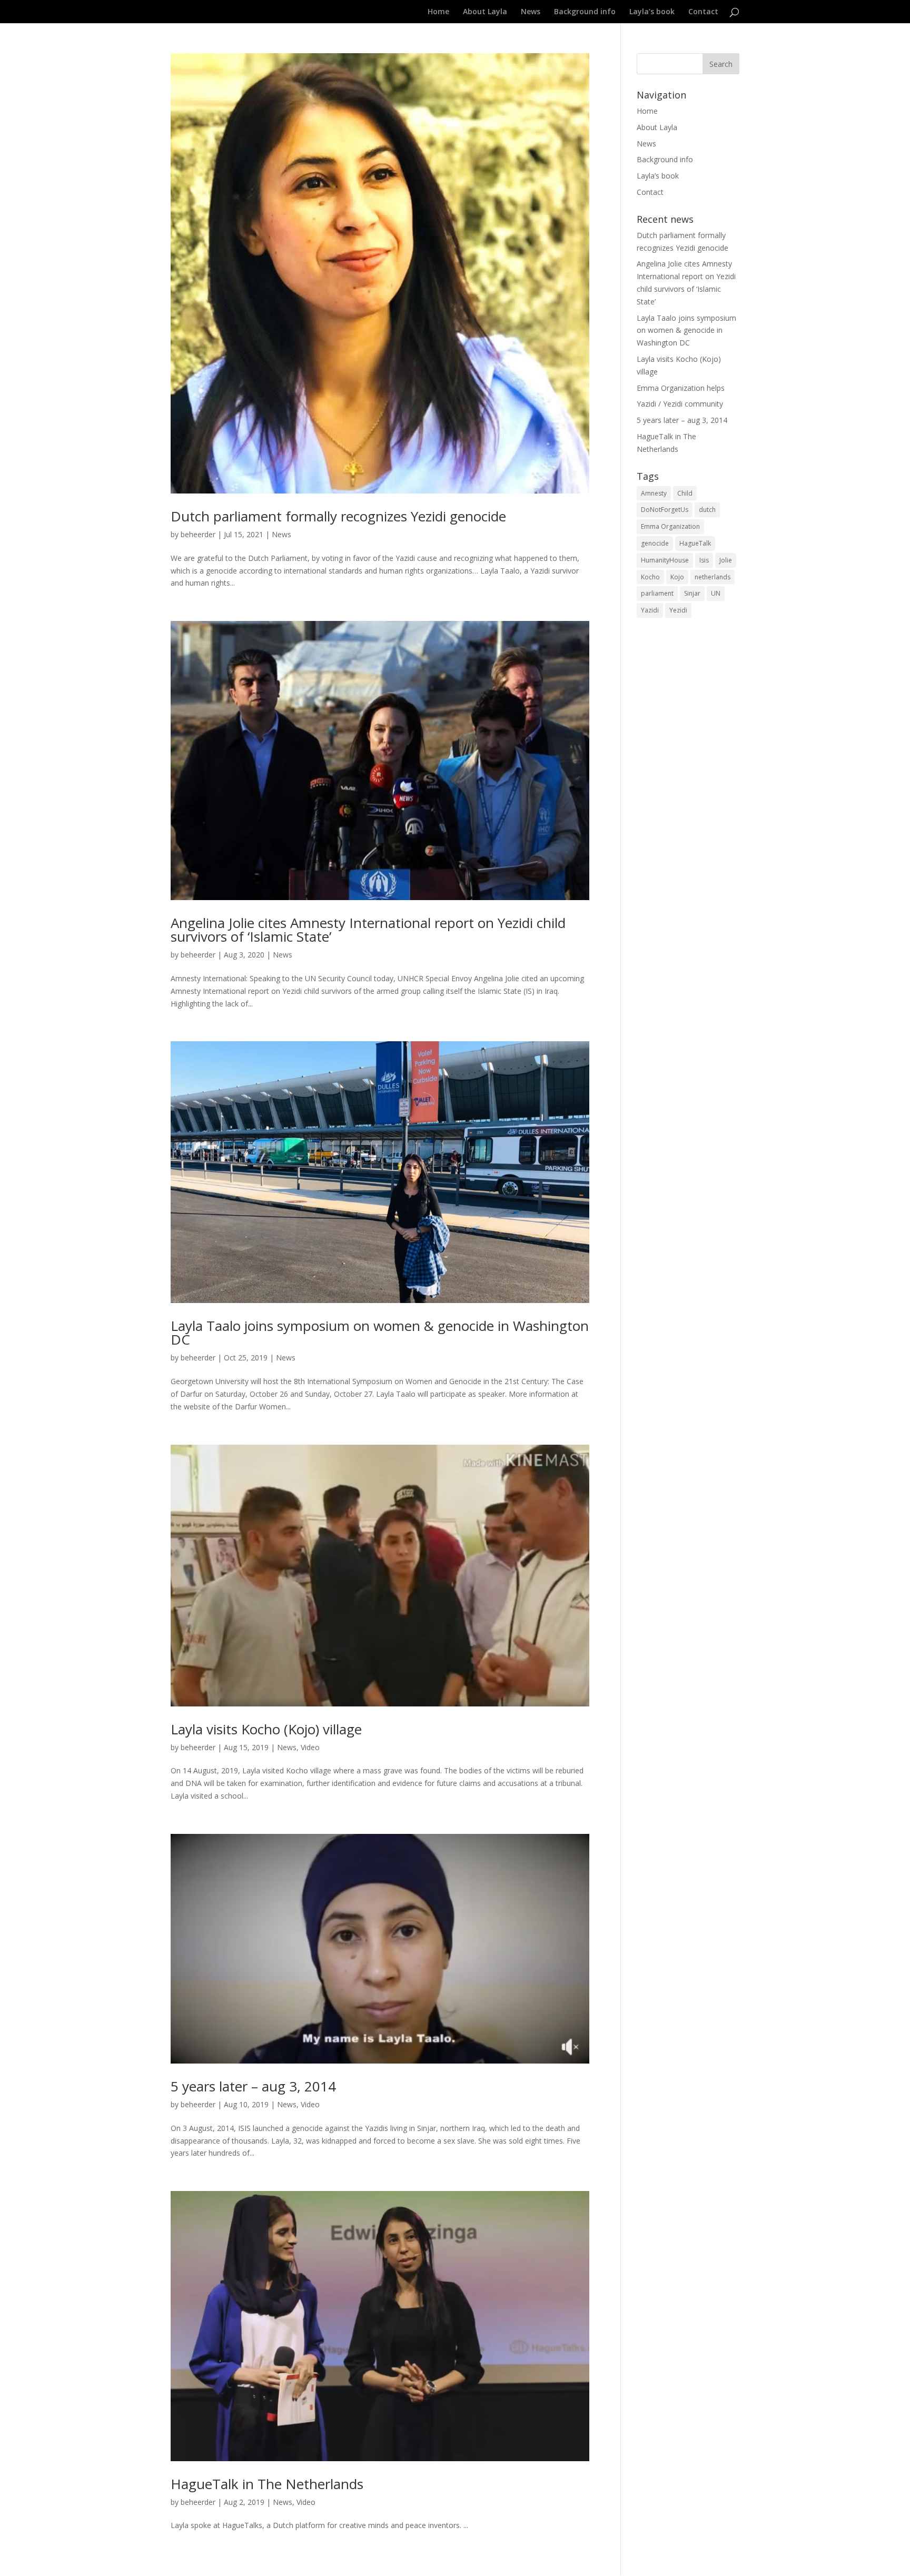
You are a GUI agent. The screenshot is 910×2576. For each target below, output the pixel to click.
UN (716, 593)
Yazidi (650, 610)
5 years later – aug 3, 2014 (253, 2086)
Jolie (726, 560)
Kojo (677, 577)
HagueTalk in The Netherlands (267, 2484)
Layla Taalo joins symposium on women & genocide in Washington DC (380, 1333)
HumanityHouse (665, 560)
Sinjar (692, 593)
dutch (707, 510)
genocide (655, 543)
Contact (703, 12)
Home (438, 12)
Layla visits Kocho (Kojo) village (266, 1729)
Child (685, 493)
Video (310, 1747)
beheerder (198, 534)
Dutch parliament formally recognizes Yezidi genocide (338, 516)
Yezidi (678, 610)
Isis (704, 560)
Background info (585, 12)
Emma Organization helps (681, 388)
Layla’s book (652, 12)
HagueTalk (695, 543)
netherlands (713, 577)
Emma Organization (670, 526)
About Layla (485, 12)
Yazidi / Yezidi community (680, 404)
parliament (657, 593)
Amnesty (654, 493)
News (531, 12)
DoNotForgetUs (665, 510)
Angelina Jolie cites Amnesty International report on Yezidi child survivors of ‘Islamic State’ (368, 930)
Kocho (650, 577)
